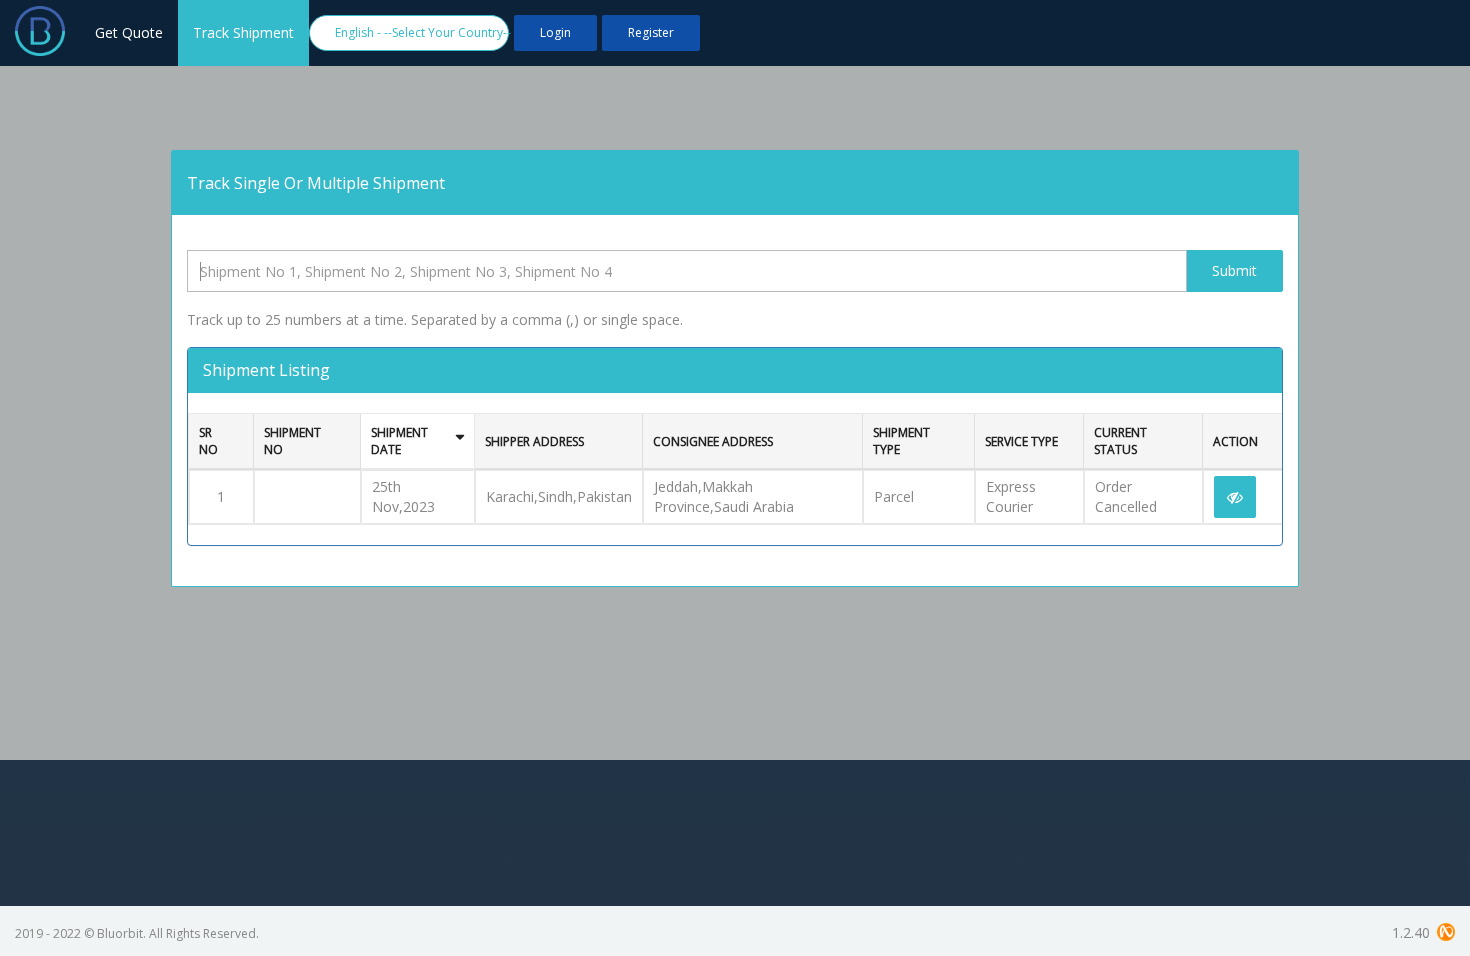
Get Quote (129, 32)
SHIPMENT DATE (399, 441)
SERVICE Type (1021, 441)
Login (555, 32)
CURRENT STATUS (1120, 441)
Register (651, 32)
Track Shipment (243, 32)
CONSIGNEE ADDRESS (713, 441)
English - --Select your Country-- (422, 32)
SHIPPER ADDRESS (534, 441)
